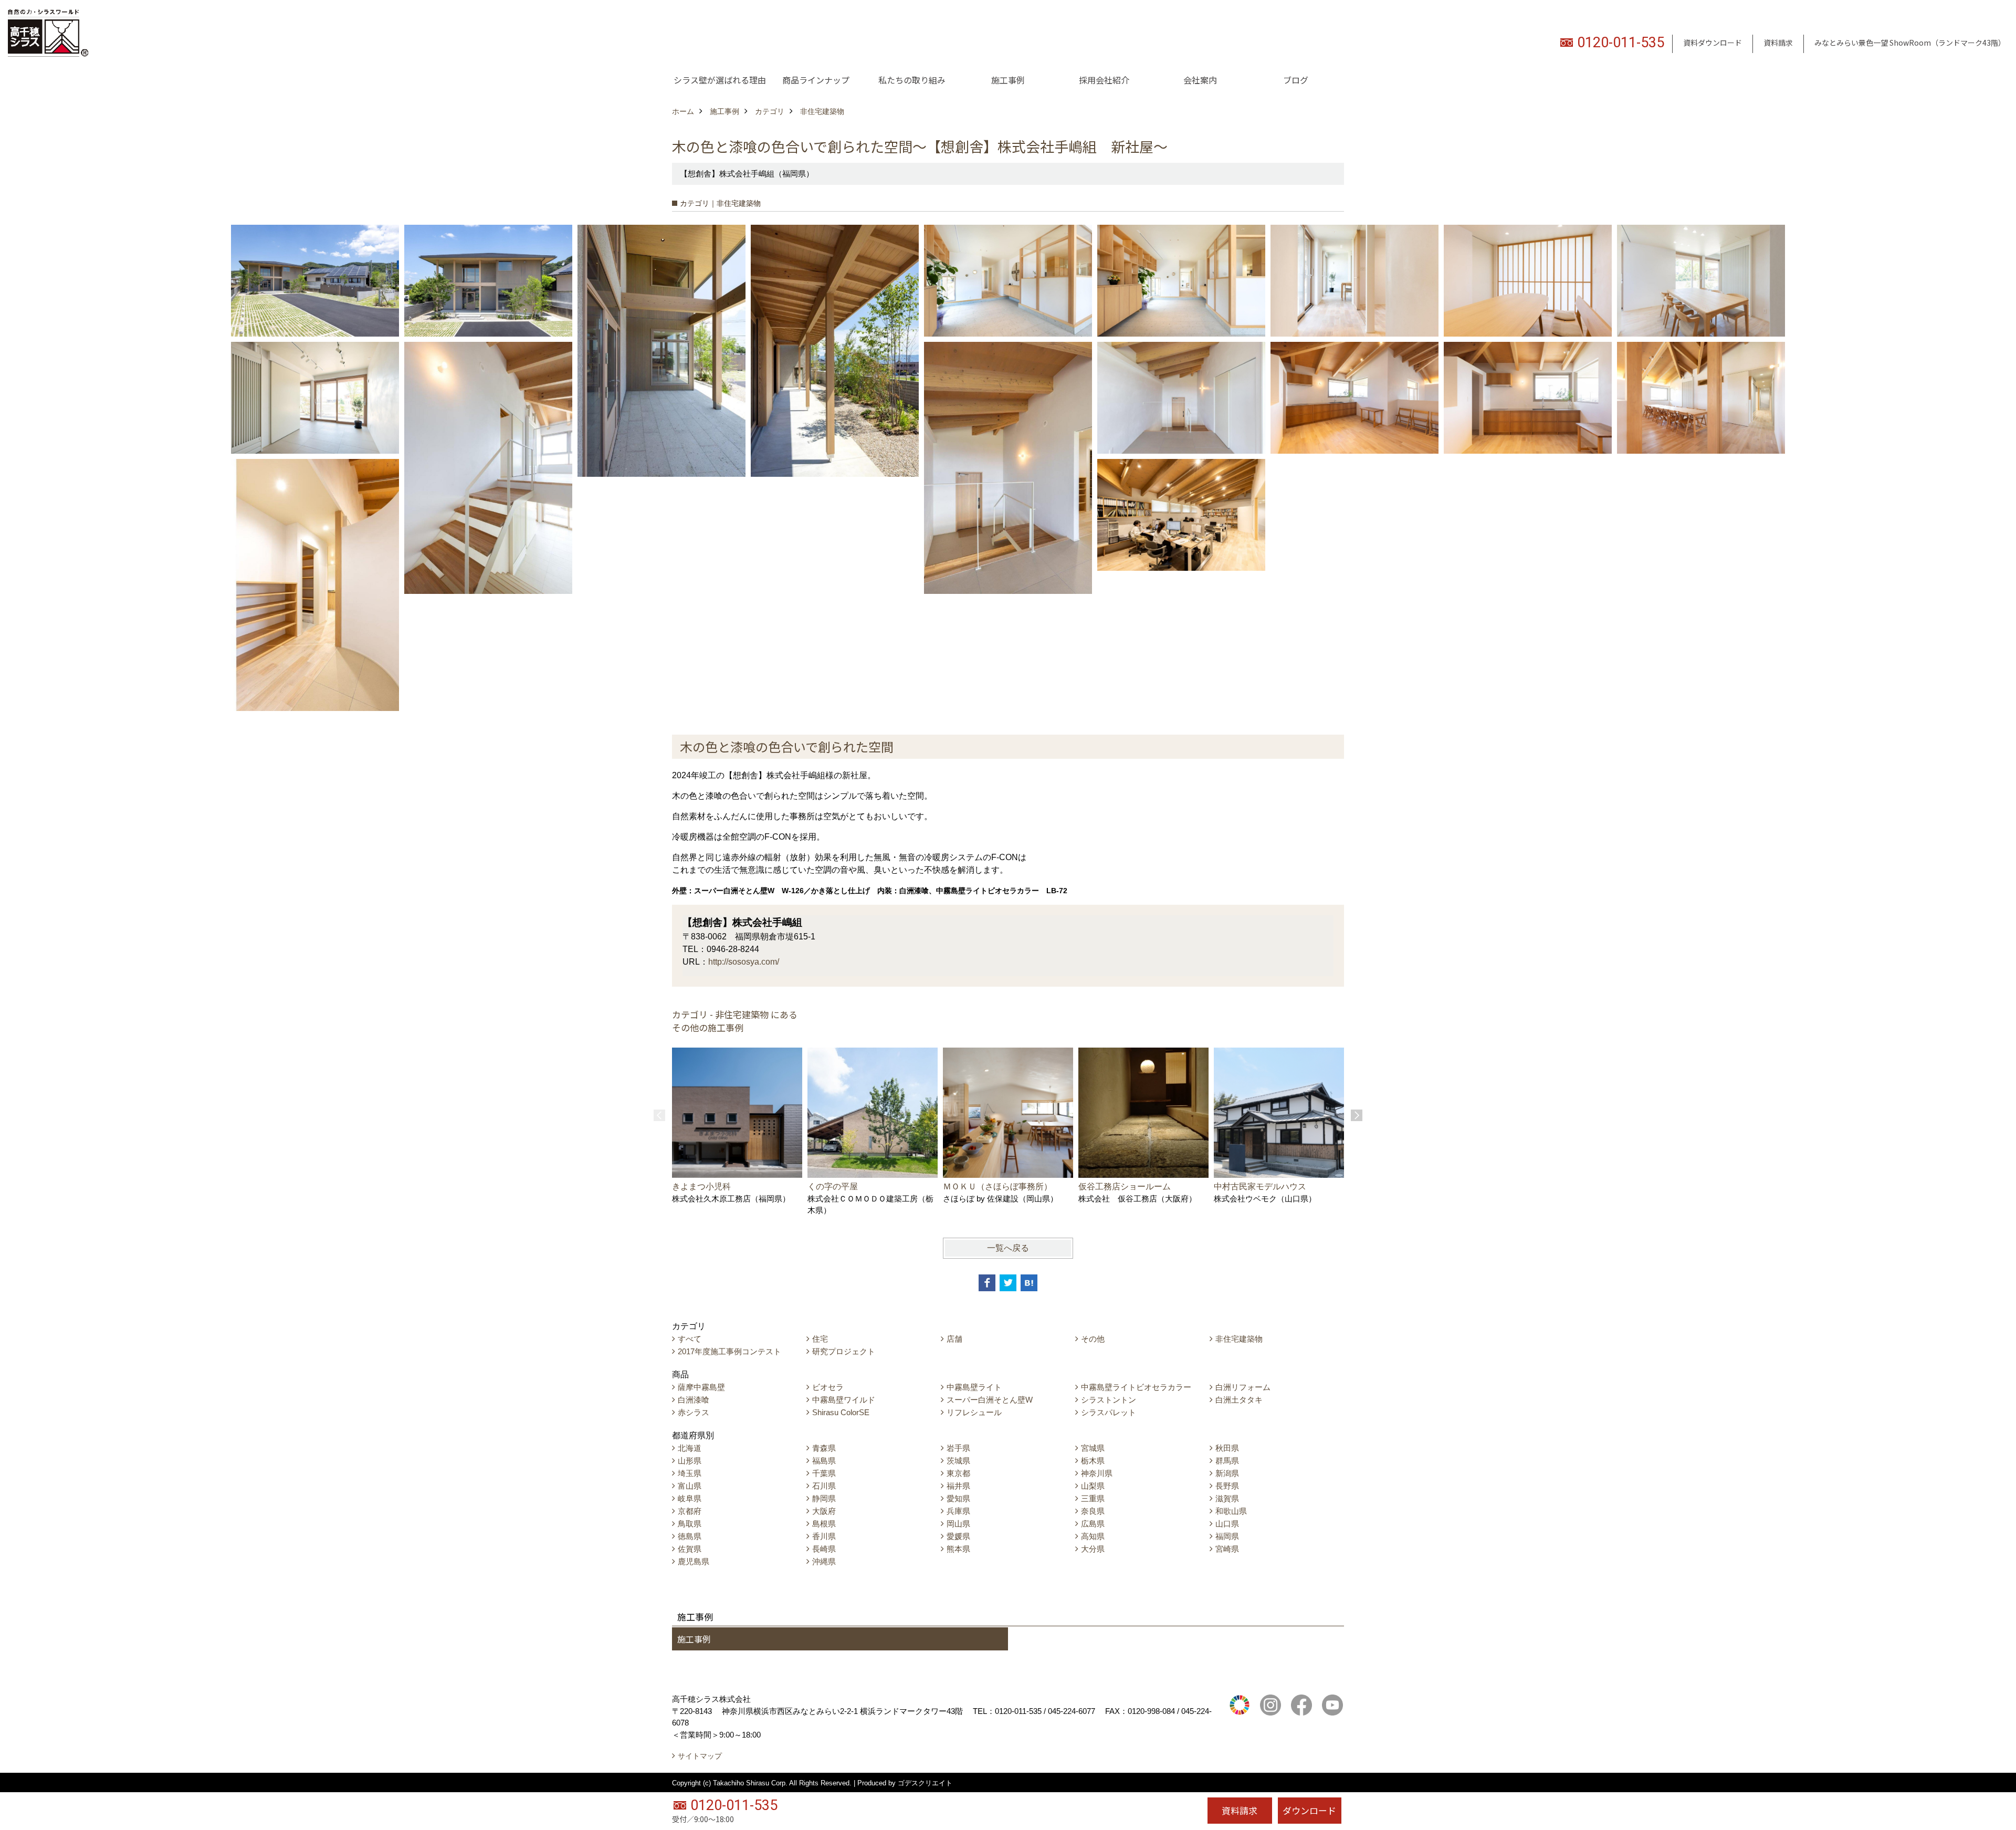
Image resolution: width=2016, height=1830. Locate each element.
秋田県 (1227, 1448)
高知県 (1093, 1536)
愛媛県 (958, 1536)
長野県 (1227, 1486)
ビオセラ (828, 1387)
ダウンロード (1309, 1810)
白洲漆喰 (694, 1400)
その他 (1093, 1339)
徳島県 (690, 1536)
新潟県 (1227, 1473)
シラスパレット (1109, 1412)
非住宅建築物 (1239, 1339)
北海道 (690, 1448)
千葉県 (824, 1473)
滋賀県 (1227, 1498)
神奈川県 (1097, 1473)
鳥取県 (690, 1524)
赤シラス (694, 1412)
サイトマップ (700, 1756)
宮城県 (1093, 1448)
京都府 (690, 1511)
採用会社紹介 (1104, 80)
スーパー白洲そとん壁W (990, 1400)
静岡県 (824, 1498)
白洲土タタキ (1239, 1400)
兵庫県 (958, 1511)
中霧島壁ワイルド (844, 1400)
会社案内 (1200, 80)
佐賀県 (690, 1549)
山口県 (1227, 1524)
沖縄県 (824, 1561)
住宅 (820, 1339)
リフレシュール (974, 1412)
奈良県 (1093, 1511)
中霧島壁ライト (974, 1387)
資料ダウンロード (1713, 43)
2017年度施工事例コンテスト (729, 1351)
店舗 (954, 1339)
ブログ (1296, 80)
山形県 (690, 1461)
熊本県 (958, 1549)
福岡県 (1227, 1536)
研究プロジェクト (844, 1351)
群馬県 (1227, 1461)
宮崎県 (1227, 1549)
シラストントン (1109, 1400)
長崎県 (824, 1549)
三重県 (1093, 1498)
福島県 (824, 1461)
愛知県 (958, 1498)
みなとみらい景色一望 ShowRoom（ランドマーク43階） (1910, 43)
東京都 (958, 1473)
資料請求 (1778, 43)
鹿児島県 (694, 1561)
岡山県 (958, 1524)
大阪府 (824, 1511)
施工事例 (1008, 80)
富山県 (690, 1486)
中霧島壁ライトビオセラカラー (1136, 1387)
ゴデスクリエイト (925, 1783)
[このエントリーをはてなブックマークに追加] (1029, 1283)
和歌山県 (1231, 1511)
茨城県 (958, 1461)
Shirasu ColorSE (841, 1412)
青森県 (824, 1448)
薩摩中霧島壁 (701, 1387)
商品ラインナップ (816, 80)
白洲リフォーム (1243, 1387)
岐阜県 (690, 1498)
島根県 (824, 1524)
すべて (690, 1339)
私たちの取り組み (912, 80)
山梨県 (1093, 1486)
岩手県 (958, 1448)
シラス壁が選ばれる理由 (720, 80)
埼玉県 (690, 1473)
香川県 (824, 1536)
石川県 (824, 1486)
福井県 (958, 1486)
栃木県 (1093, 1461)
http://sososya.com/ (744, 962)
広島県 (1093, 1524)
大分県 (1093, 1549)
